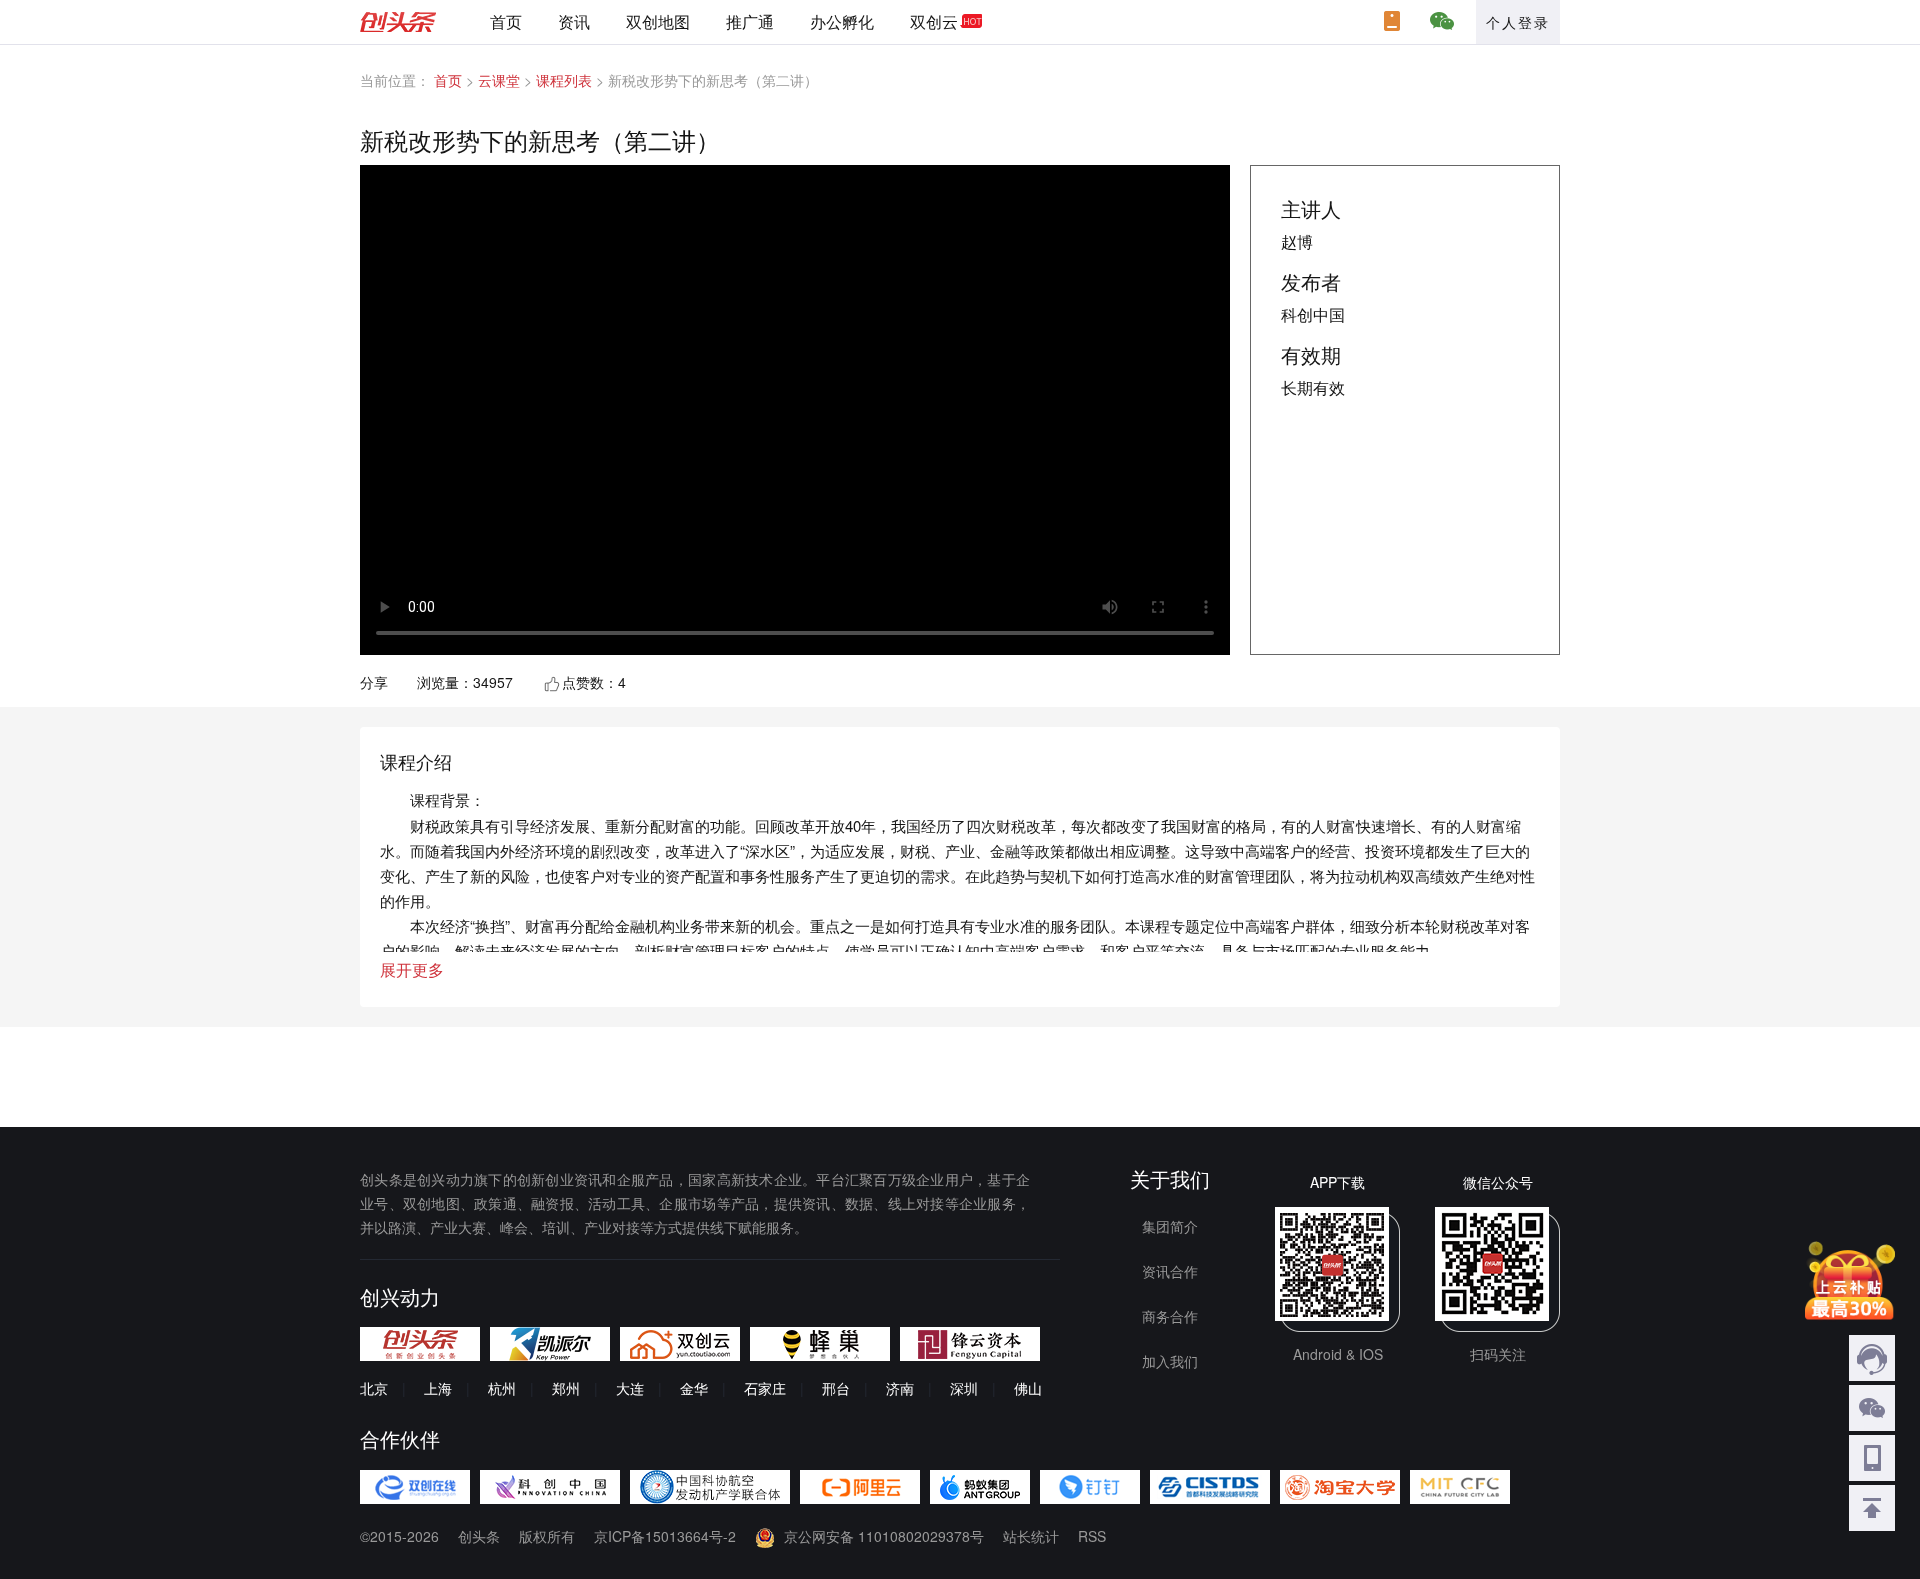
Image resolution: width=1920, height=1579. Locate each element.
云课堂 (499, 80)
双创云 (934, 21)
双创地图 (658, 21)
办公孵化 (842, 21)
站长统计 (1031, 1536)
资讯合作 (1170, 1271)
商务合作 (1170, 1316)
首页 (506, 21)
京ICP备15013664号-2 (665, 1536)
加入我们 (1170, 1361)
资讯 (574, 21)
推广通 (750, 21)
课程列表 (564, 80)
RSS (1092, 1536)
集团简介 (1170, 1226)
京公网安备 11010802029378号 (884, 1536)
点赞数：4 (594, 682)
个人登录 (1518, 22)
